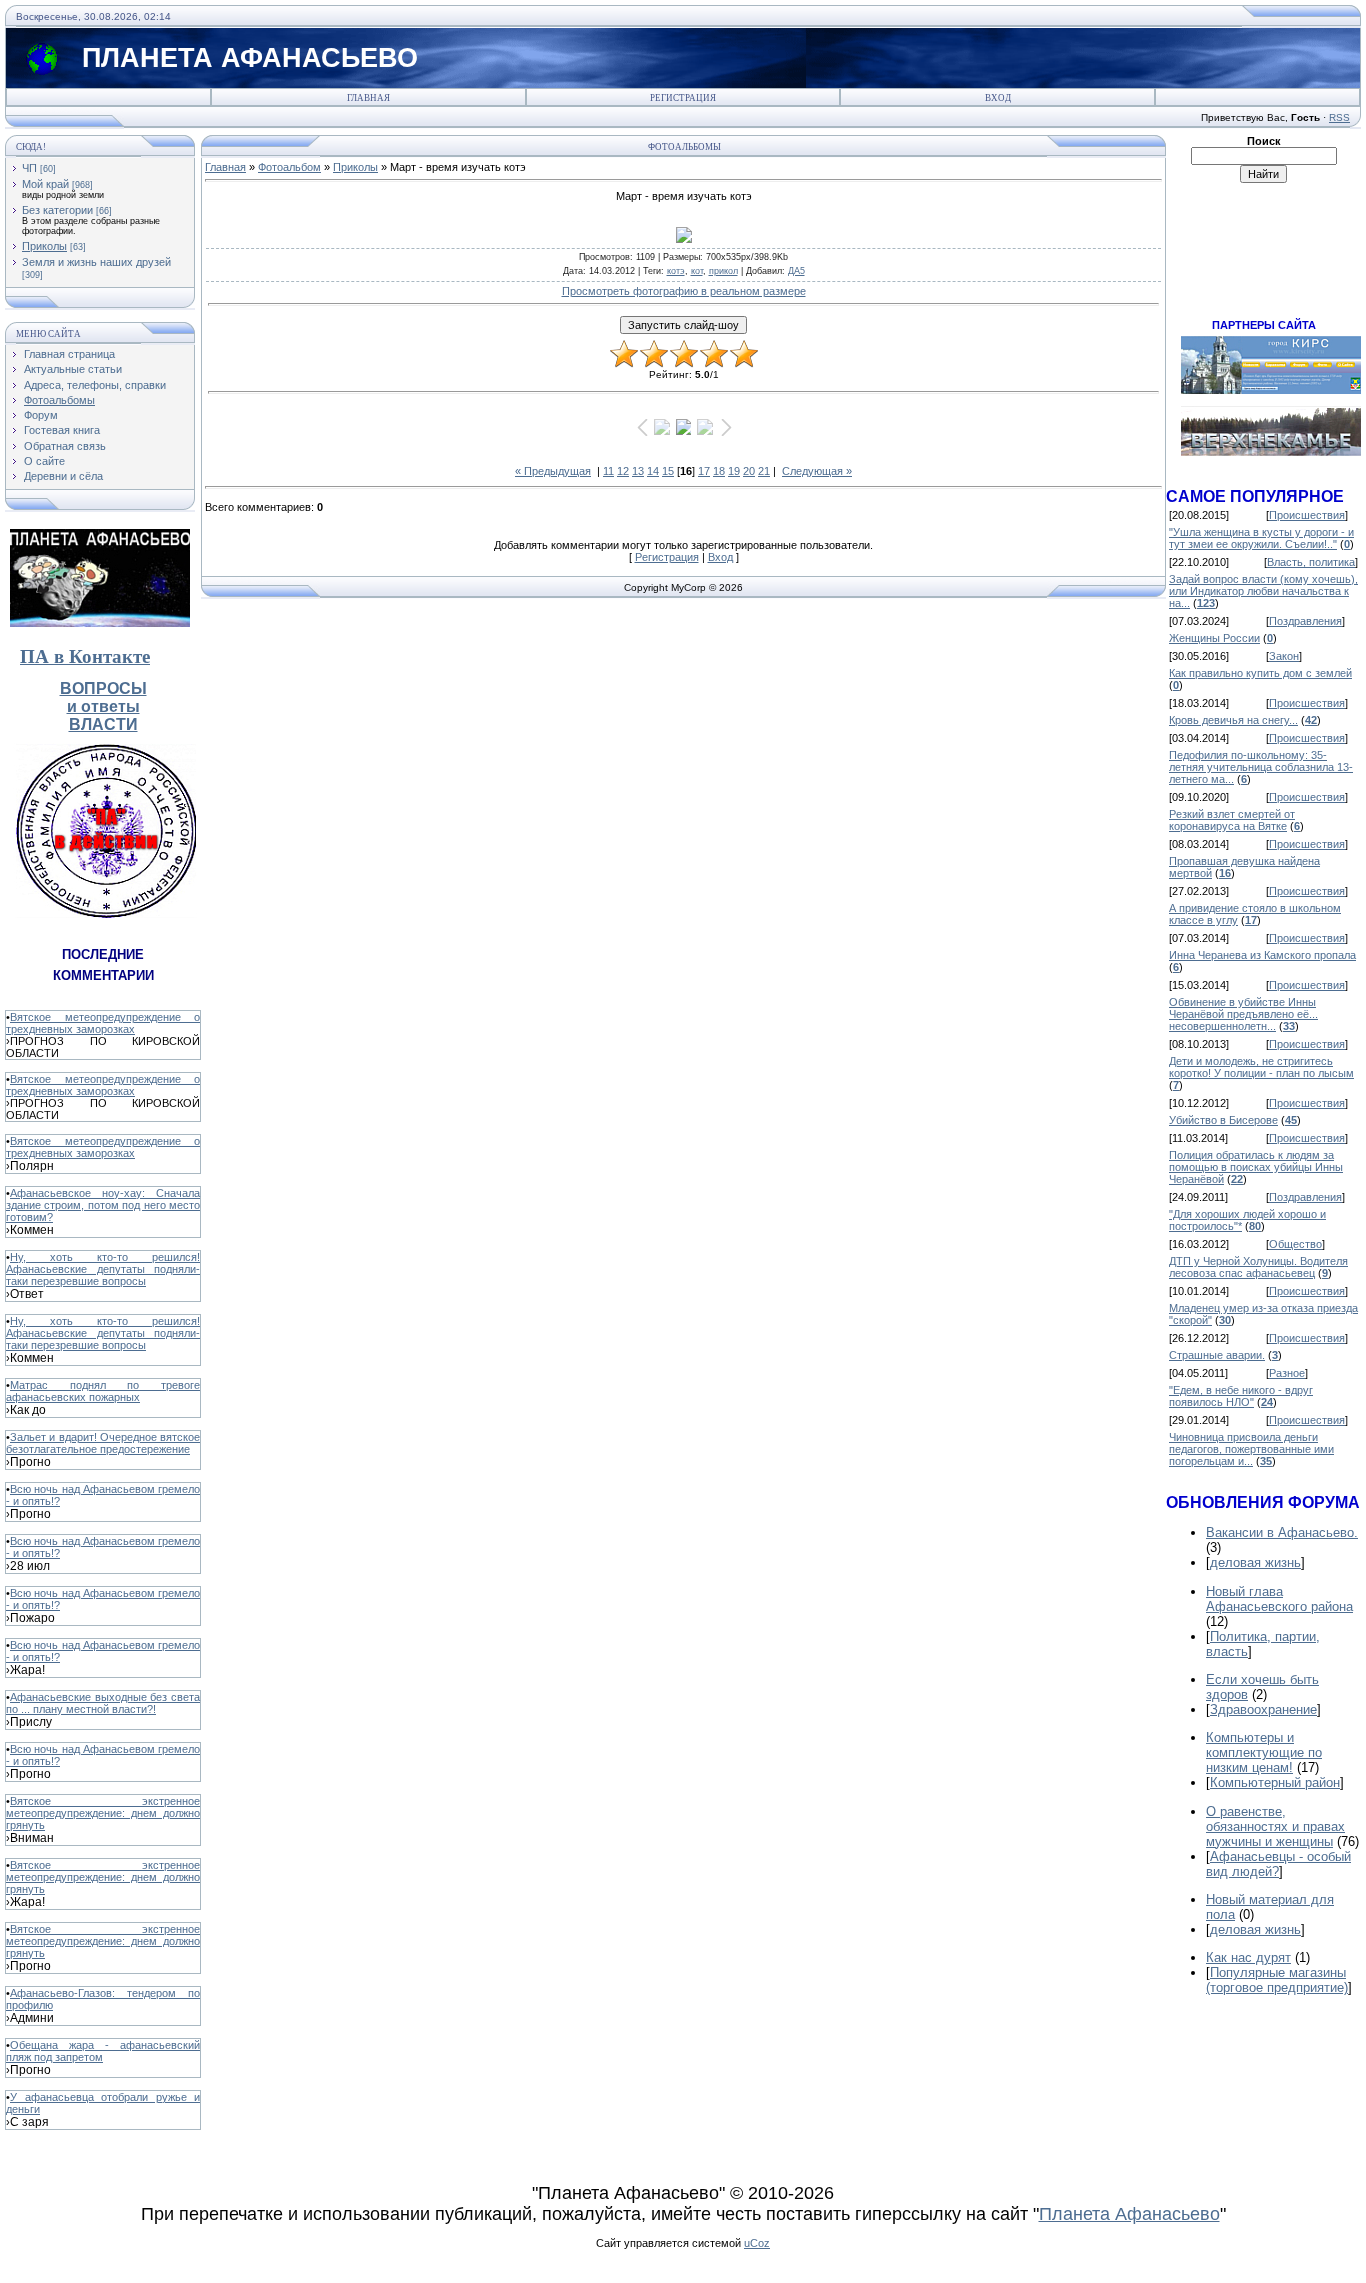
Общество (1295, 1244)
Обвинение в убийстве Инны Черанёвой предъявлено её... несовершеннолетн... (1243, 1014)
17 (704, 471)
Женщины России (1214, 638)
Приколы (44, 246)
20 (749, 471)
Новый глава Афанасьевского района (1279, 1599)
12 (623, 471)
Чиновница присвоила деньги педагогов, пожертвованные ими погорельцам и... (1251, 1449)
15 (668, 471)
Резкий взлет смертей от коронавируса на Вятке (1232, 820)
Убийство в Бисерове (1223, 1120)
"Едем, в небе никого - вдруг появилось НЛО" (1241, 1396)
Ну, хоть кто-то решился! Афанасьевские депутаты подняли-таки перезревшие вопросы (103, 1269)
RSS (1339, 117)
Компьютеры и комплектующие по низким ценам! (1264, 1752)
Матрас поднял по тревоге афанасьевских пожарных (103, 1391)
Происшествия (1307, 515)
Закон (1284, 656)
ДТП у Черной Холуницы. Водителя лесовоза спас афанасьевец (1258, 1267)
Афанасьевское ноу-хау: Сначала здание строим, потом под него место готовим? (103, 1205)
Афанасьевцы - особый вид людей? (1278, 1864)
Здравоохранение (1263, 1709)
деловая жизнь (1255, 1562)
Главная (368, 98)
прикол (723, 271)
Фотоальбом (289, 167)
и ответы (103, 706)
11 (608, 471)
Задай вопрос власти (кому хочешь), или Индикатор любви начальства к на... (1263, 591)
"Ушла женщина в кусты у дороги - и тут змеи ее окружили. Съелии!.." (1261, 538)
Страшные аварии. (1217, 1355)
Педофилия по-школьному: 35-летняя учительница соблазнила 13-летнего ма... (1261, 767)
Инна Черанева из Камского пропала (1262, 955)
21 (764, 471)
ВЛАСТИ (103, 724)
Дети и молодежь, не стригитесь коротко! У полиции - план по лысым (1261, 1067)
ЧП (29, 168)
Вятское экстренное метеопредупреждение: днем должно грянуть (103, 1813)
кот (697, 271)
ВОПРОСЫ (103, 688)
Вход (998, 98)
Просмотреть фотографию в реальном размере (684, 291)
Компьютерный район (1275, 1782)
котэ (676, 271)
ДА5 (796, 271)
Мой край (45, 184)
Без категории (57, 210)
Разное (1287, 1373)
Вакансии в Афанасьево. (1282, 1532)
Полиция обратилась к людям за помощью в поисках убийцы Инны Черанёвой (1256, 1167)
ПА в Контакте (85, 656)
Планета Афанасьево (1129, 2214)
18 (719, 471)
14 (653, 471)
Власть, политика (1311, 562)
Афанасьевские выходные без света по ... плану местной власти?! (103, 1703)
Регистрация (683, 98)
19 (734, 471)
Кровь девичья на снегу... (1233, 720)
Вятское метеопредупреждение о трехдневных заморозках (103, 1023)
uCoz (757, 2243)
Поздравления (1305, 621)
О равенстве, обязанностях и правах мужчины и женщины (1275, 1826)
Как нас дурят (1248, 1957)
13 (638, 471)
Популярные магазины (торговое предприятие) (1277, 1980)
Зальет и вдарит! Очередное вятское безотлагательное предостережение (103, 1443)
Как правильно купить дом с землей (1260, 673)
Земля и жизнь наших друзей (96, 262)
